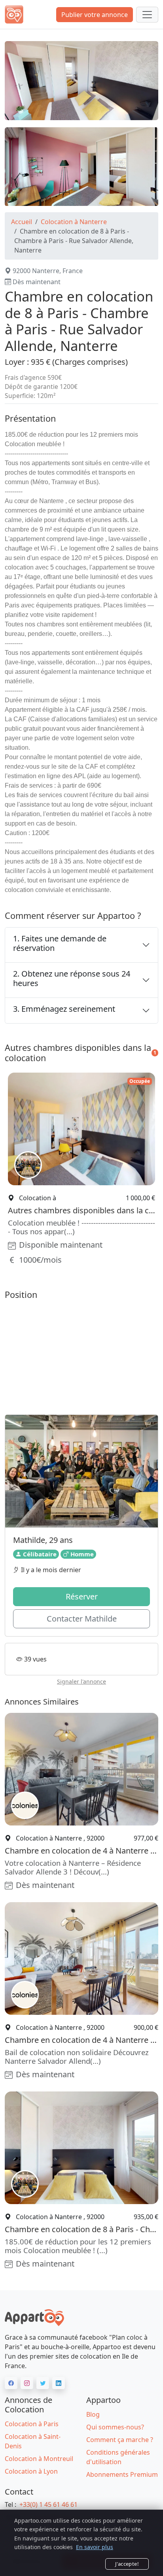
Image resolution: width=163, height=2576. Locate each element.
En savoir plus (95, 2547)
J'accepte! (127, 2564)
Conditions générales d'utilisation (118, 2457)
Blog (93, 2414)
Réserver (82, 1596)
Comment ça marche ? (120, 2440)
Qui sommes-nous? (115, 2427)
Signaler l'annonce (81, 1681)
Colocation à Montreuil (39, 2459)
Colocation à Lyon (31, 2471)
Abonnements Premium (122, 2474)
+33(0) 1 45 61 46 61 (48, 2504)
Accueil (22, 222)
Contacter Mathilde (82, 1619)
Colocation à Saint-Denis (33, 2441)
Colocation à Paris (32, 2424)
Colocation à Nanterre (74, 222)
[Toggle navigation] (147, 15)
